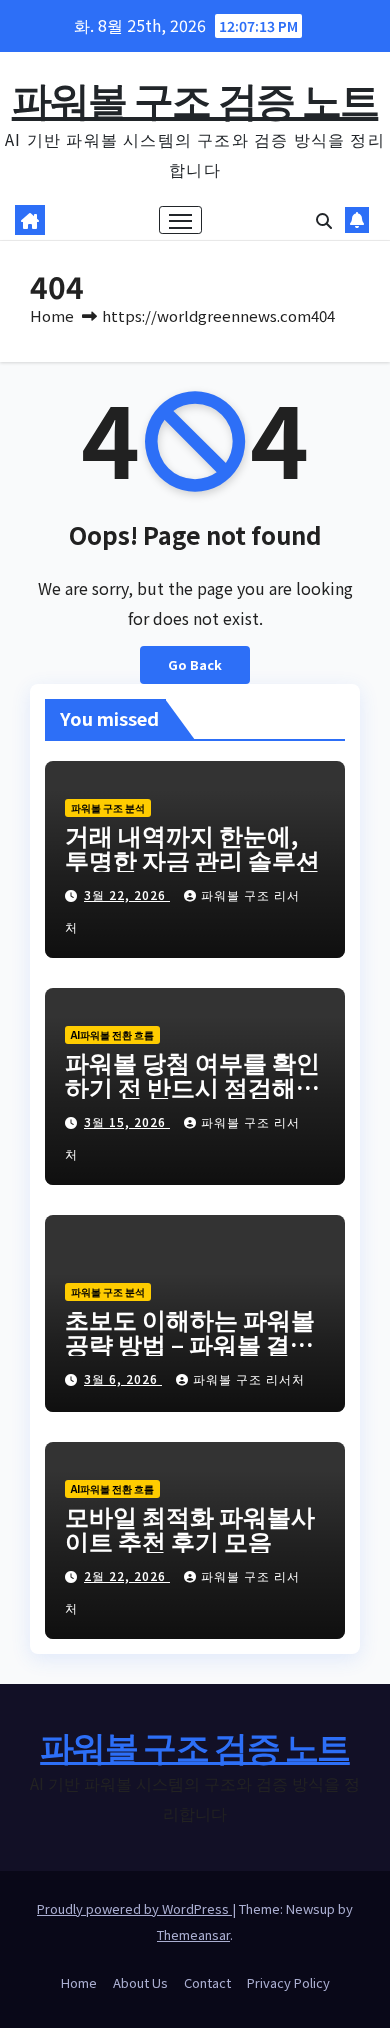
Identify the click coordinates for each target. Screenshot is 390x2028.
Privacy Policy (288, 1982)
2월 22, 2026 (127, 1575)
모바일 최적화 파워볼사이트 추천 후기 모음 (190, 1528)
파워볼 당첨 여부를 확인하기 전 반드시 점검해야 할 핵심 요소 (192, 1086)
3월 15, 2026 (127, 1121)
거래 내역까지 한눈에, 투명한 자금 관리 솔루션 (192, 847)
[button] (324, 220)
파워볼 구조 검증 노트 (195, 98)
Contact (207, 1982)
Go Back (195, 664)
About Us (140, 1982)
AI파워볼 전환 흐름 (112, 1034)
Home (52, 315)
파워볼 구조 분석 (108, 807)
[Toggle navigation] (181, 220)
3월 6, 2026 (123, 1378)
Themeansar (193, 1934)
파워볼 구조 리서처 (249, 1378)
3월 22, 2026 (127, 894)
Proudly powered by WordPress (134, 1908)
